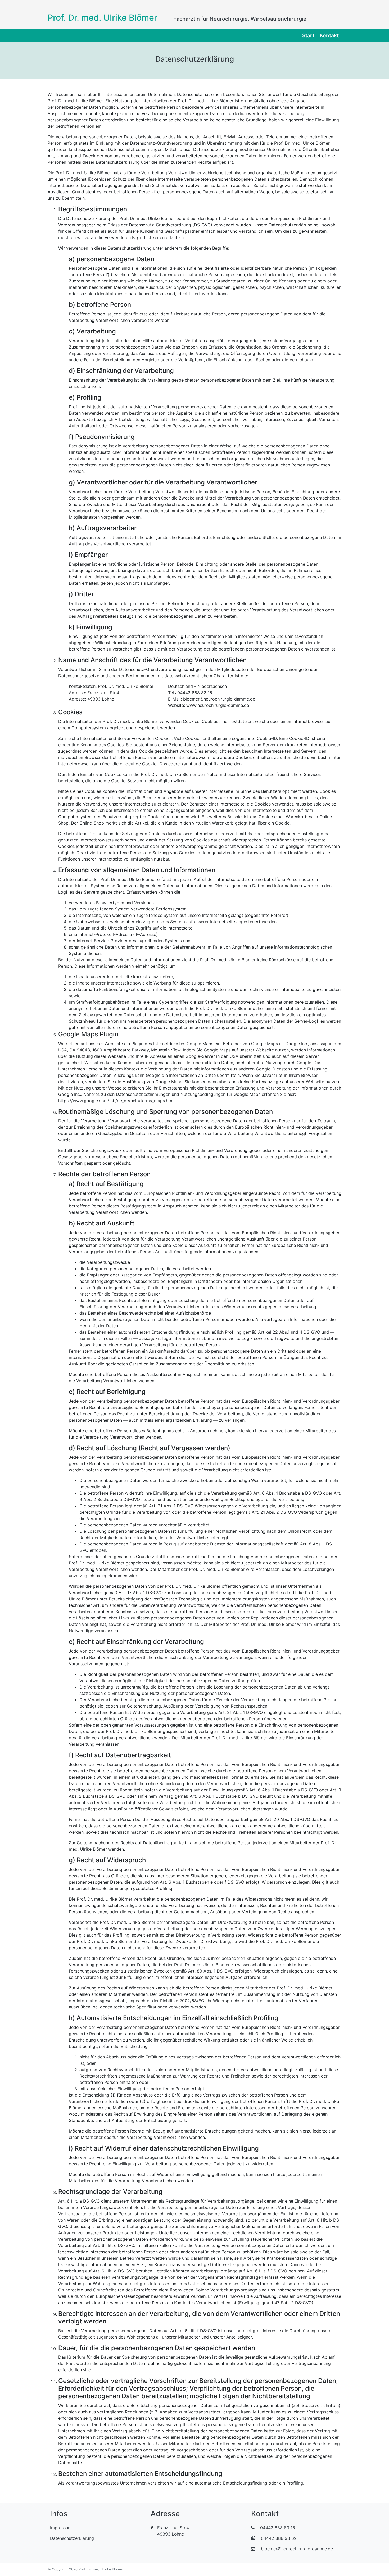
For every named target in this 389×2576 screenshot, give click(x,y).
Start (308, 35)
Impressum (61, 2528)
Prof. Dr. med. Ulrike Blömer (102, 18)
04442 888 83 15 (277, 2528)
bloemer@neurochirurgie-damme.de (296, 2549)
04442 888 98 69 (278, 2538)
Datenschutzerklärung (72, 2538)
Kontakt (329, 35)
